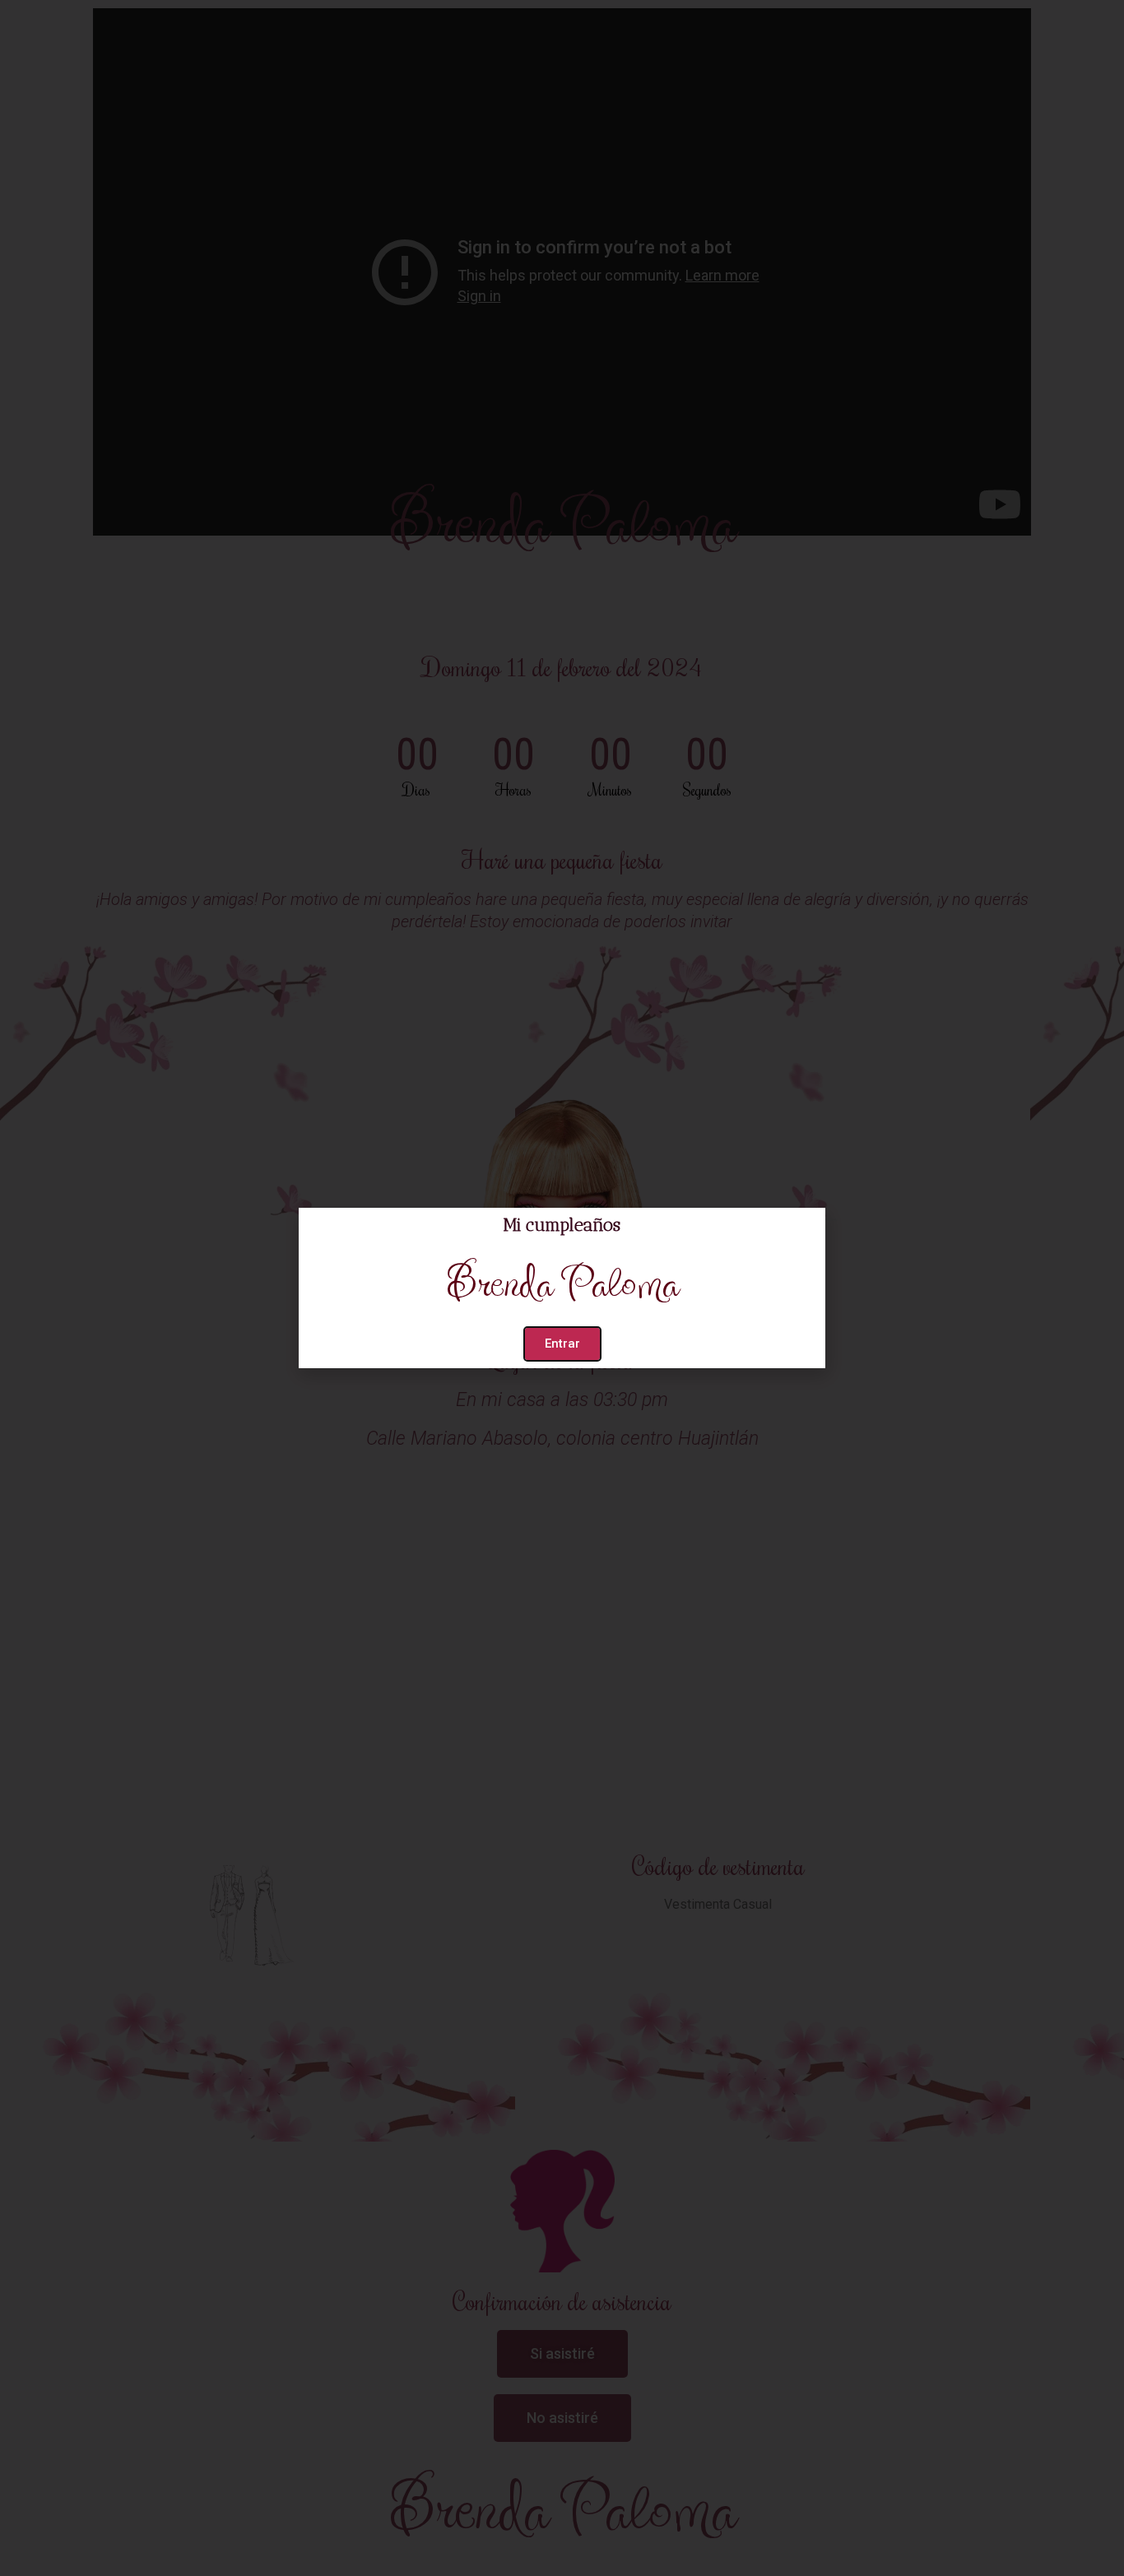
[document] (562, 1288)
